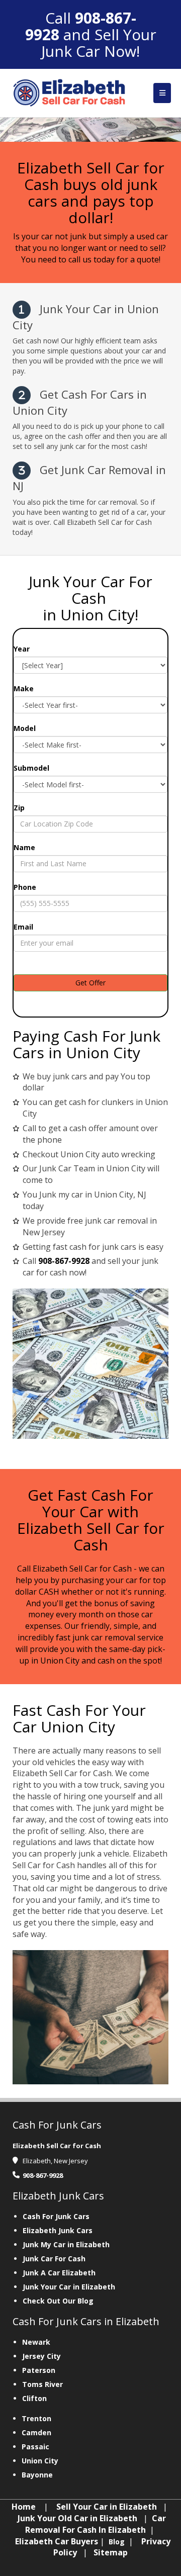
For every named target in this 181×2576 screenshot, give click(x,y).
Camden (36, 2432)
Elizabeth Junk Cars (58, 2230)
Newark (36, 2342)
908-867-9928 (81, 26)
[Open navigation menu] (162, 93)
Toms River (42, 2384)
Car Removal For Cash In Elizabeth (96, 2524)
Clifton (34, 2398)
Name (24, 847)
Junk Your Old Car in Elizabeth (77, 2518)
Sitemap (111, 2552)
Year (22, 649)
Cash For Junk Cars (56, 2216)
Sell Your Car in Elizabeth (107, 2507)
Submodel (31, 768)
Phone (25, 887)
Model (25, 728)
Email (23, 927)
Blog (118, 2542)
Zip (19, 808)
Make (24, 688)
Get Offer (90, 983)
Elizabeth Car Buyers (57, 2541)
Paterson (39, 2370)
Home (24, 2507)
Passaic (35, 2447)
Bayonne (37, 2475)
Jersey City (41, 2356)
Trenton (36, 2418)
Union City (40, 2461)
